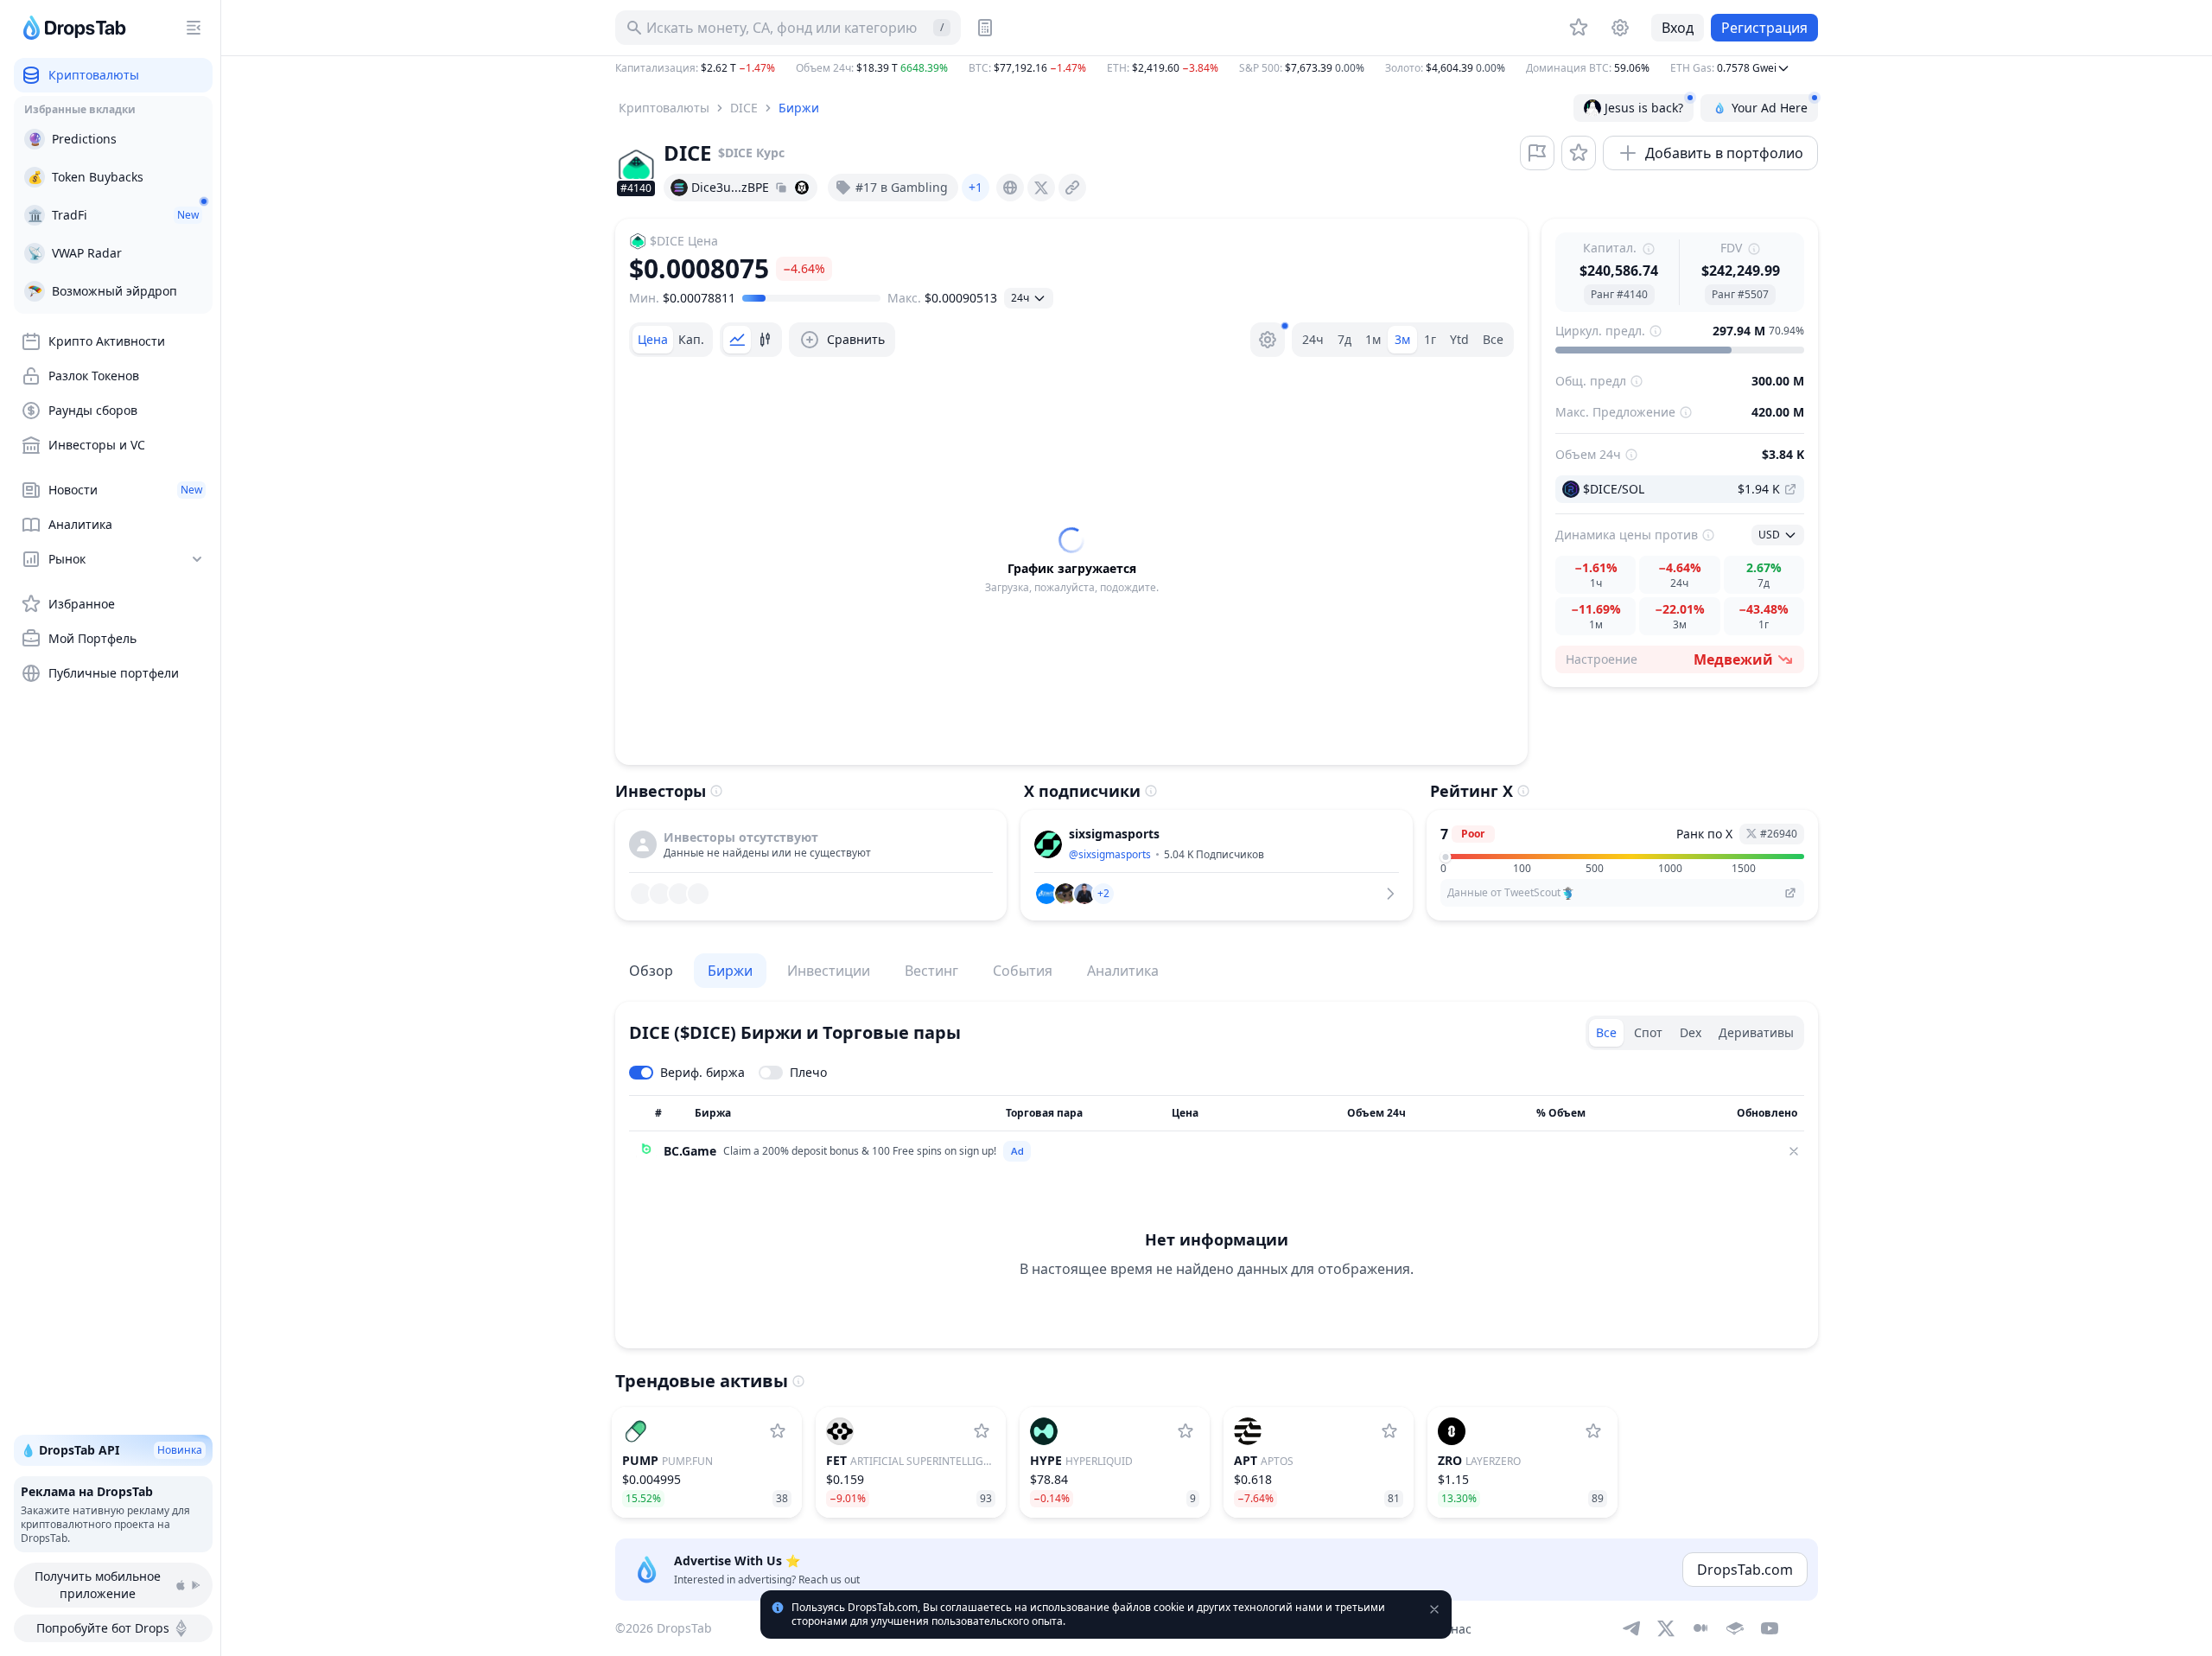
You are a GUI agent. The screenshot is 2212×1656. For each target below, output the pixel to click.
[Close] (1794, 1151)
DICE (744, 108)
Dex (1691, 1032)
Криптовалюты (664, 108)
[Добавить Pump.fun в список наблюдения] (778, 1431)
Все (1493, 339)
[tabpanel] (1071, 561)
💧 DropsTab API (111, 1450)
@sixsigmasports (1110, 854)
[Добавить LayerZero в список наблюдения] (1593, 1431)
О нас (1455, 1629)
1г (1430, 339)
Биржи (799, 108)
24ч (1313, 339)
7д (1344, 339)
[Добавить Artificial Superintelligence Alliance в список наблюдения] (982, 1431)
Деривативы (1756, 1032)
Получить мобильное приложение (98, 1585)
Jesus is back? (1644, 108)
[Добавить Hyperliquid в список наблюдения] (1185, 1431)
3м (1402, 339)
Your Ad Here (1770, 108)
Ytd (1459, 339)
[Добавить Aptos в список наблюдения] (1389, 1431)
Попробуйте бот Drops (103, 1628)
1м (1373, 339)
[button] (1217, 68)
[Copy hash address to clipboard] (781, 188)
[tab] (653, 340)
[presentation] (1010, 188)
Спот (1648, 1032)
